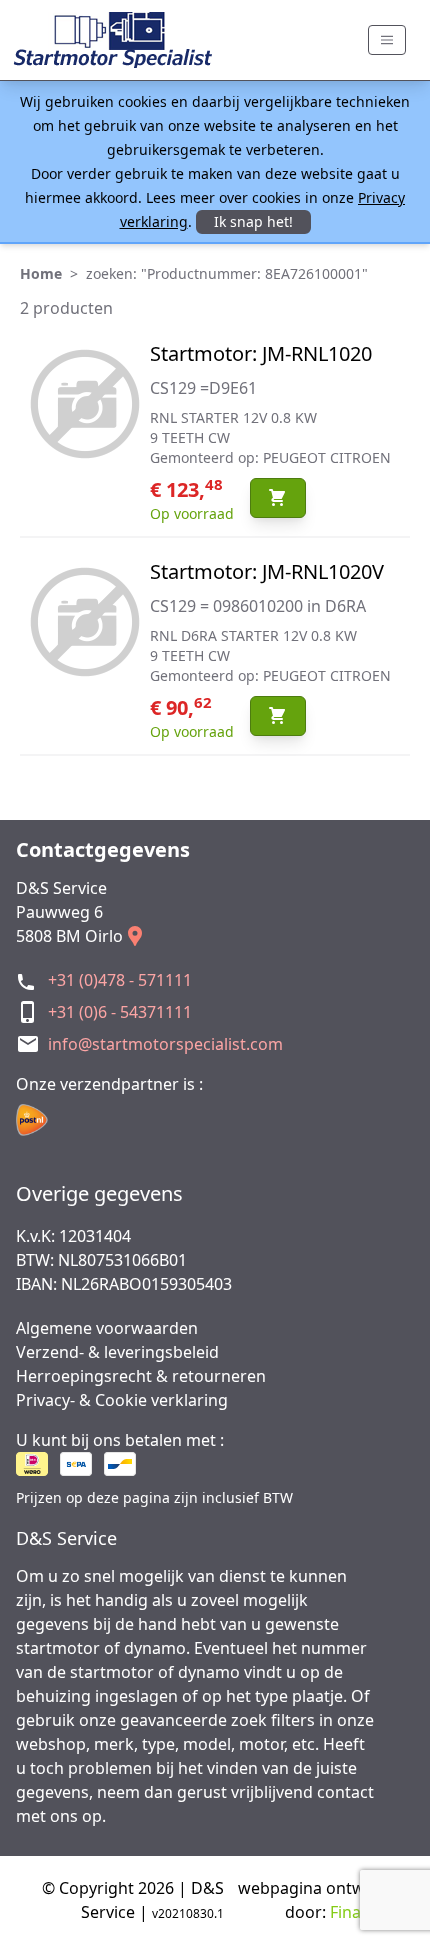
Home (41, 273)
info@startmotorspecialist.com (165, 1044)
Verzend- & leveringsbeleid (117, 1352)
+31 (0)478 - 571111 (120, 980)
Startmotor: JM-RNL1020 (261, 353)
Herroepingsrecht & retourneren (141, 1376)
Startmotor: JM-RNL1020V (267, 571)
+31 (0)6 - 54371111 (120, 1012)
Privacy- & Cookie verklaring (122, 1400)
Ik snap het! (253, 221)
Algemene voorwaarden (107, 1328)
